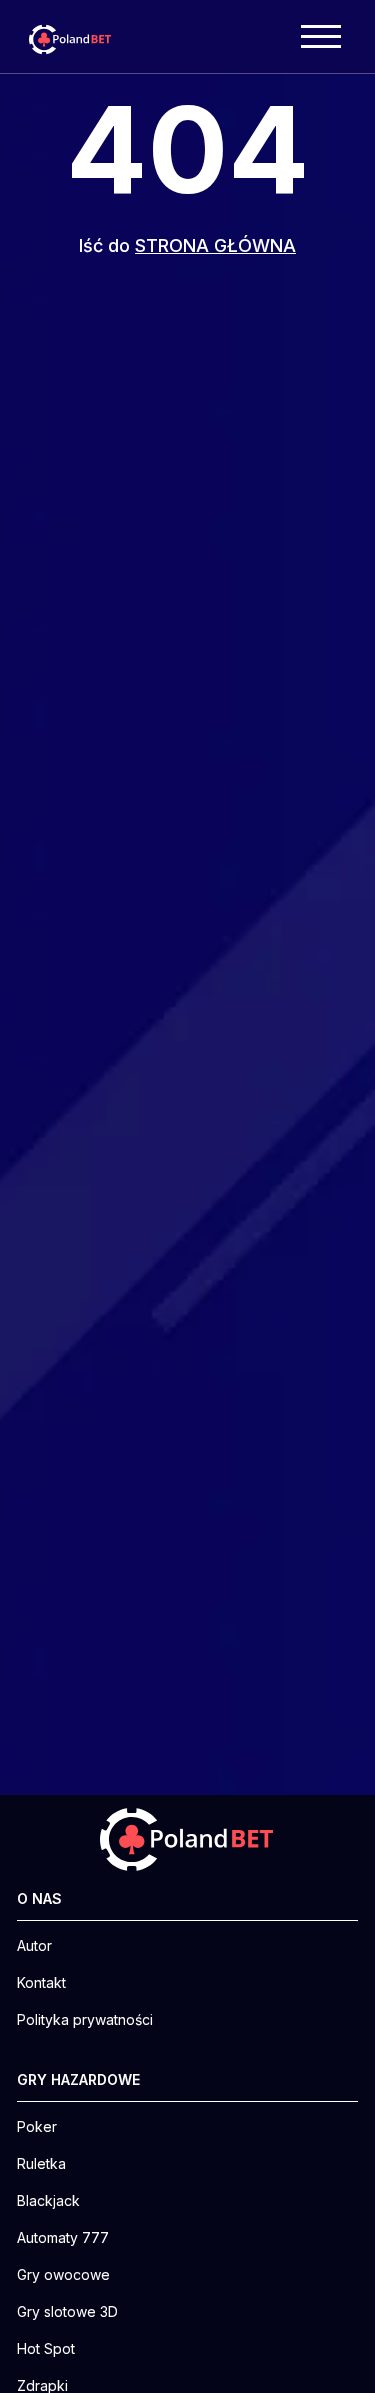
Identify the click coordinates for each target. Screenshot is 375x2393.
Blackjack (48, 2201)
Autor (34, 1946)
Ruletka (41, 2164)
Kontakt (41, 1983)
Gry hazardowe (78, 2080)
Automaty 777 (63, 2238)
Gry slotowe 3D (67, 2312)
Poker (37, 2127)
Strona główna (215, 245)
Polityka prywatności (85, 2020)
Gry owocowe (63, 2275)
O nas (39, 1899)
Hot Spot (46, 2349)
